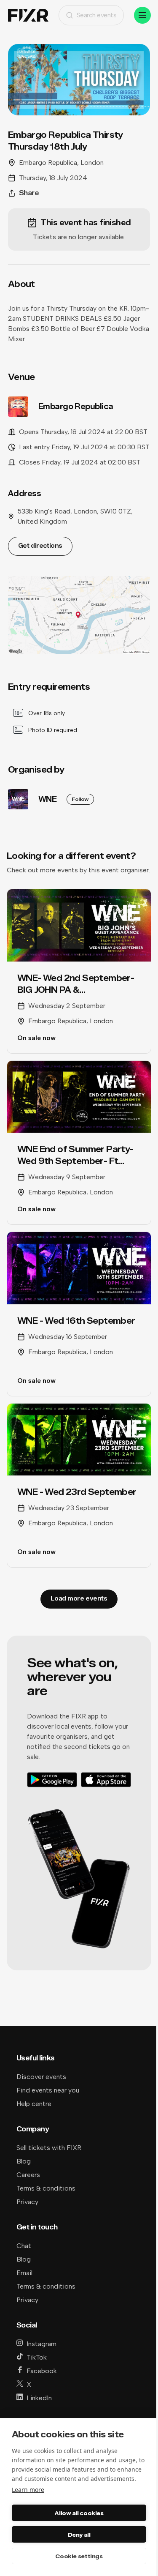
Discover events (41, 2077)
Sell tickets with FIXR (49, 2148)
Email (24, 2273)
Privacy (27, 2202)
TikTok (37, 2357)
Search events (97, 15)
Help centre (34, 2104)
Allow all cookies (79, 2513)
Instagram (42, 2344)
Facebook (42, 2371)
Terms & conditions (46, 2188)
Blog (24, 2161)
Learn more (28, 2490)
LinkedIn (39, 2398)
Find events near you (48, 2090)
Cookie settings (79, 2556)
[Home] (28, 15)
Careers (28, 2175)
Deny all (79, 2535)
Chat (24, 2246)
